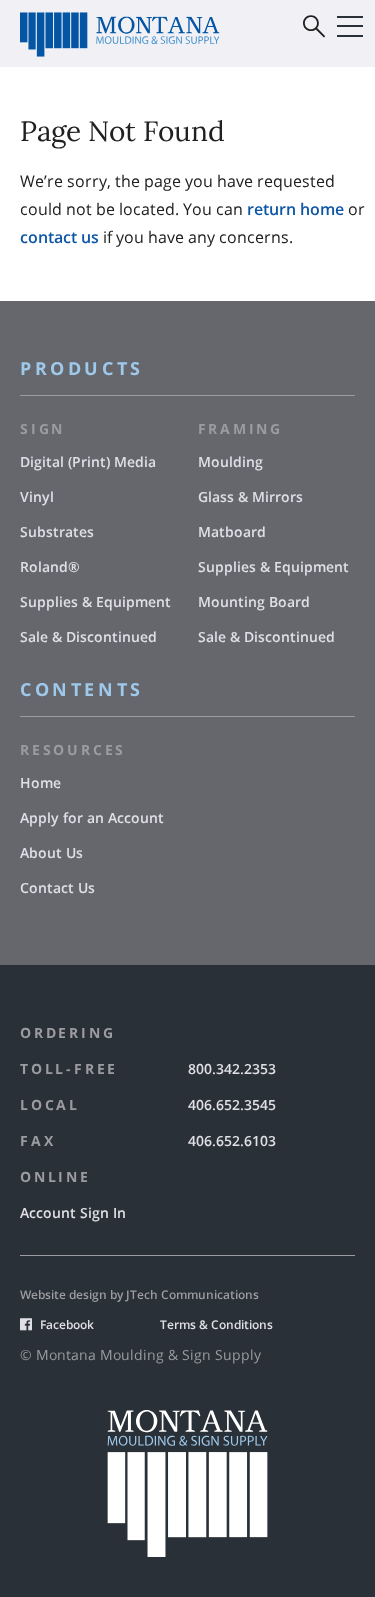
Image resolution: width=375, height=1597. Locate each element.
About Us (51, 852)
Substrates (57, 531)
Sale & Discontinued (88, 636)
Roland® (50, 566)
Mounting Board (254, 601)
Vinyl (37, 496)
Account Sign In (73, 1212)
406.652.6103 (232, 1140)
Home (40, 782)
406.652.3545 (232, 1104)
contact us (59, 237)
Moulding (230, 461)
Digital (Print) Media (88, 461)
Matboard (232, 531)
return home (295, 209)
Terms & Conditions (216, 1324)
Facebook (67, 1324)
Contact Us (57, 887)
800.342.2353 (232, 1068)
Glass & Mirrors (250, 496)
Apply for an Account (92, 817)
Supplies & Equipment (95, 601)
